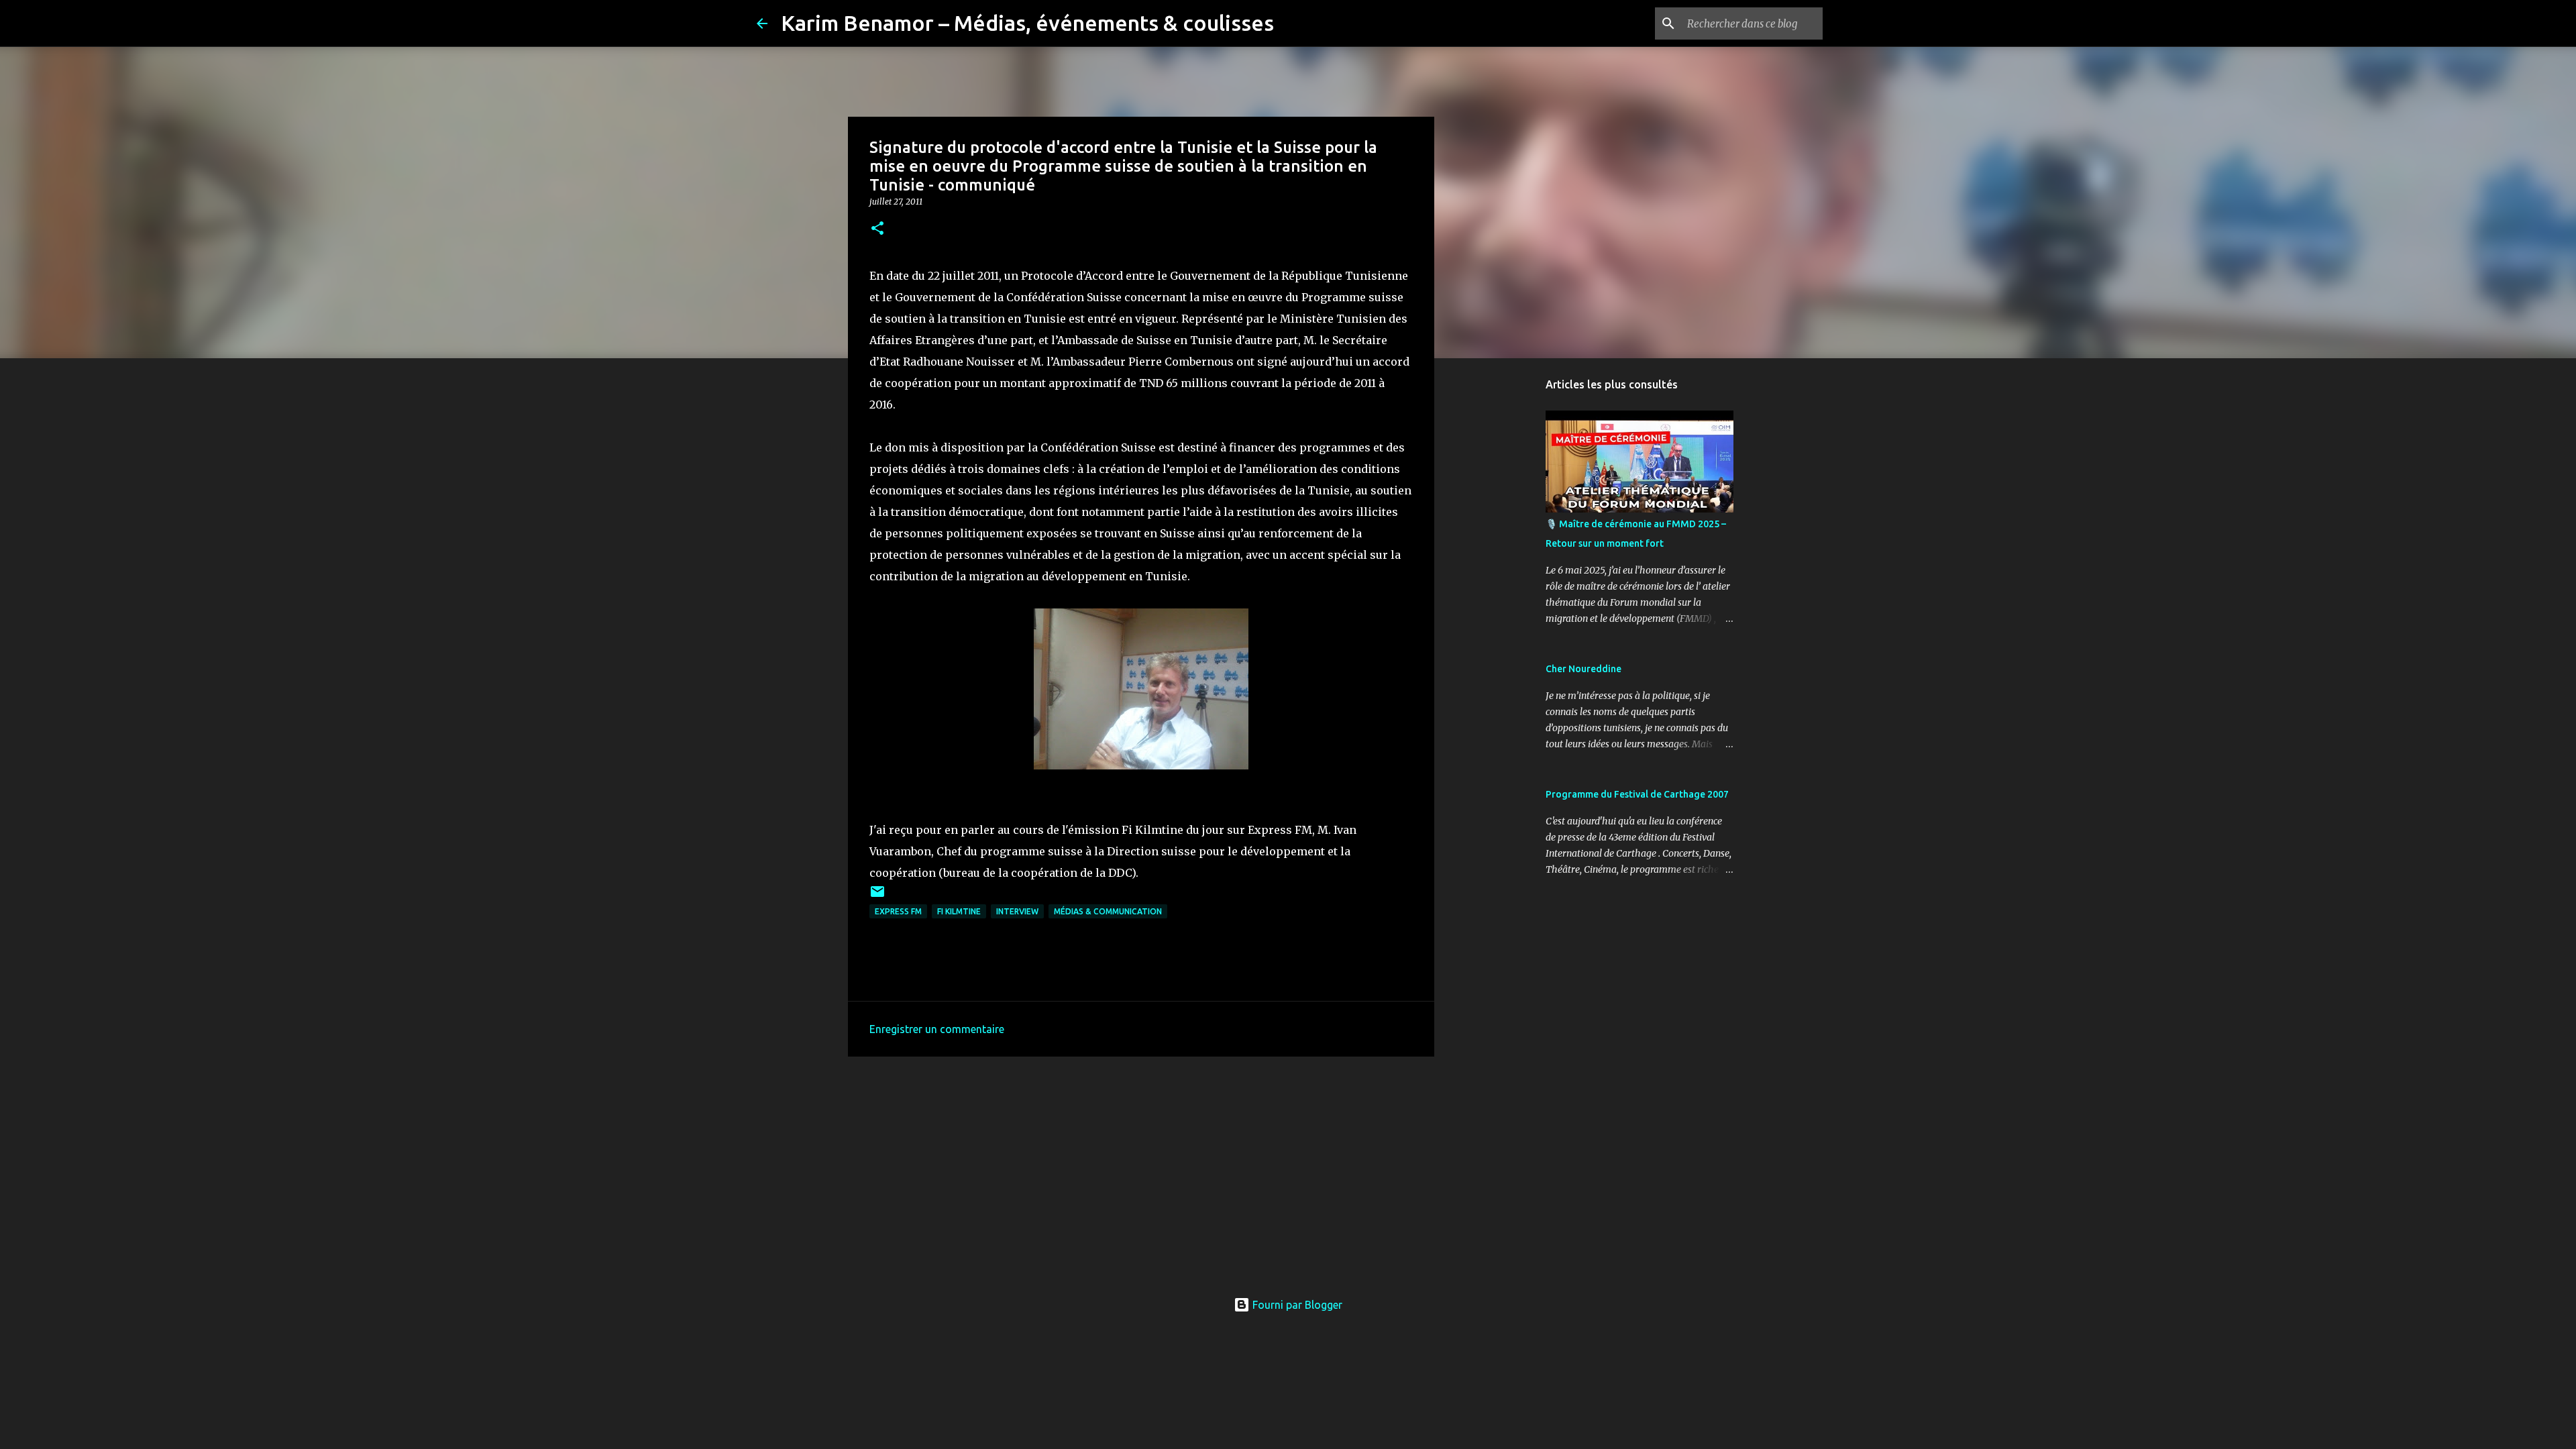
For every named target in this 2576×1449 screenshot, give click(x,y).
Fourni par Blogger (1296, 1305)
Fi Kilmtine (959, 911)
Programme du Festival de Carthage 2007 (1637, 794)
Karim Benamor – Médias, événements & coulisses (1027, 23)
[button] (877, 229)
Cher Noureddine (1584, 669)
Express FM (898, 911)
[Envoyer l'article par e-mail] (877, 897)
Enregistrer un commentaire (937, 1029)
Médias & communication (1108, 911)
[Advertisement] (1141, 1171)
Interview (1017, 911)
